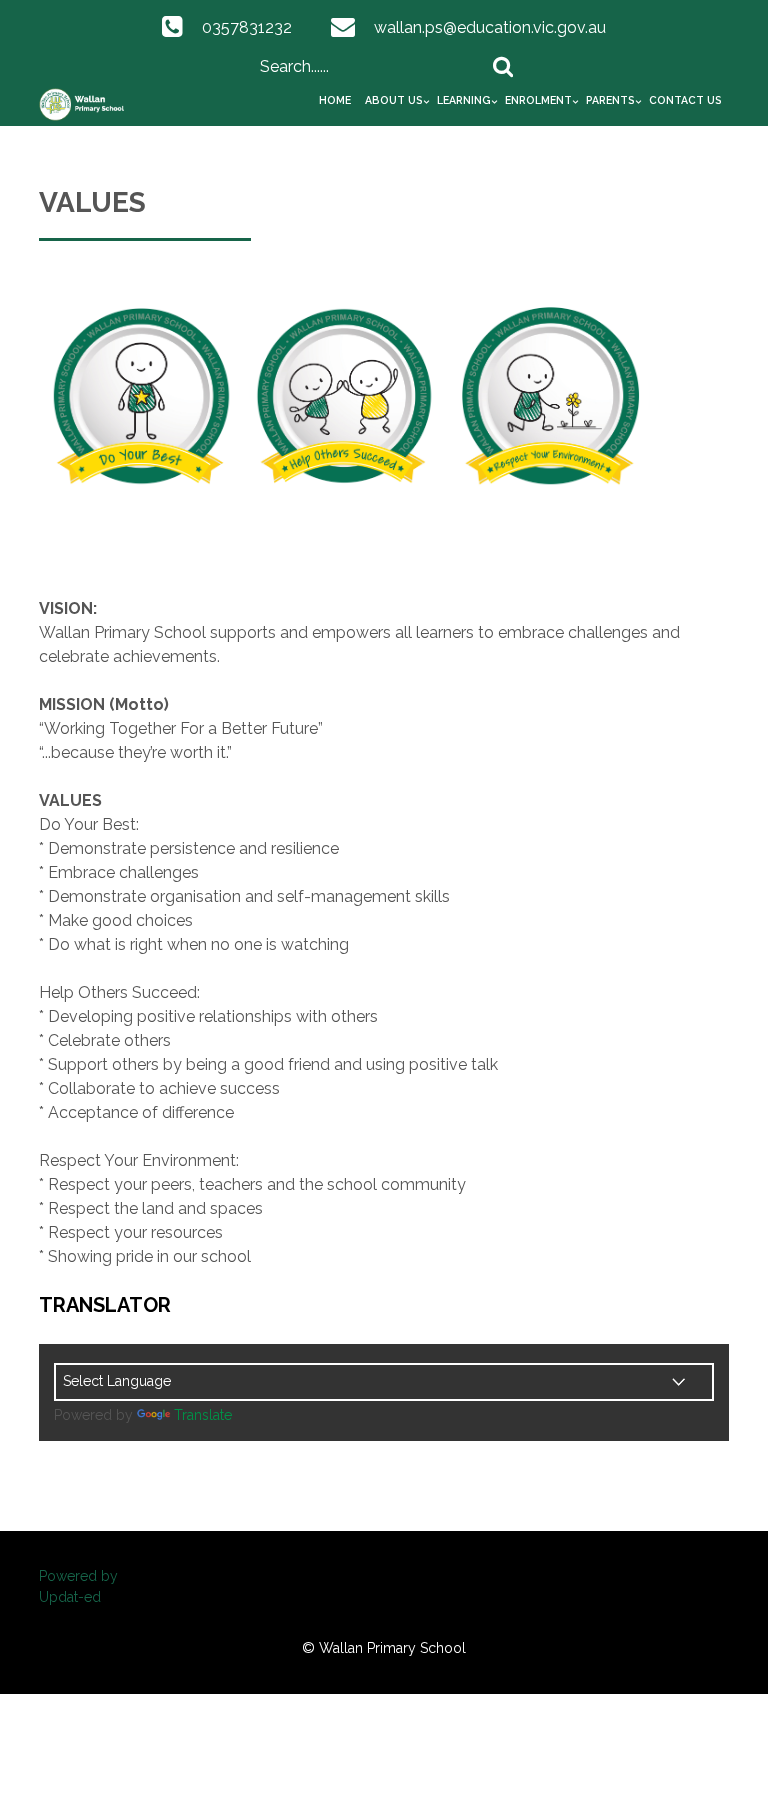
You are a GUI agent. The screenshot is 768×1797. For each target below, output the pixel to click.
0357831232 (247, 27)
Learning (464, 100)
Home (335, 100)
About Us (394, 100)
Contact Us (685, 100)
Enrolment (538, 100)
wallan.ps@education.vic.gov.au (490, 27)
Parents (610, 100)
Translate (203, 1415)
